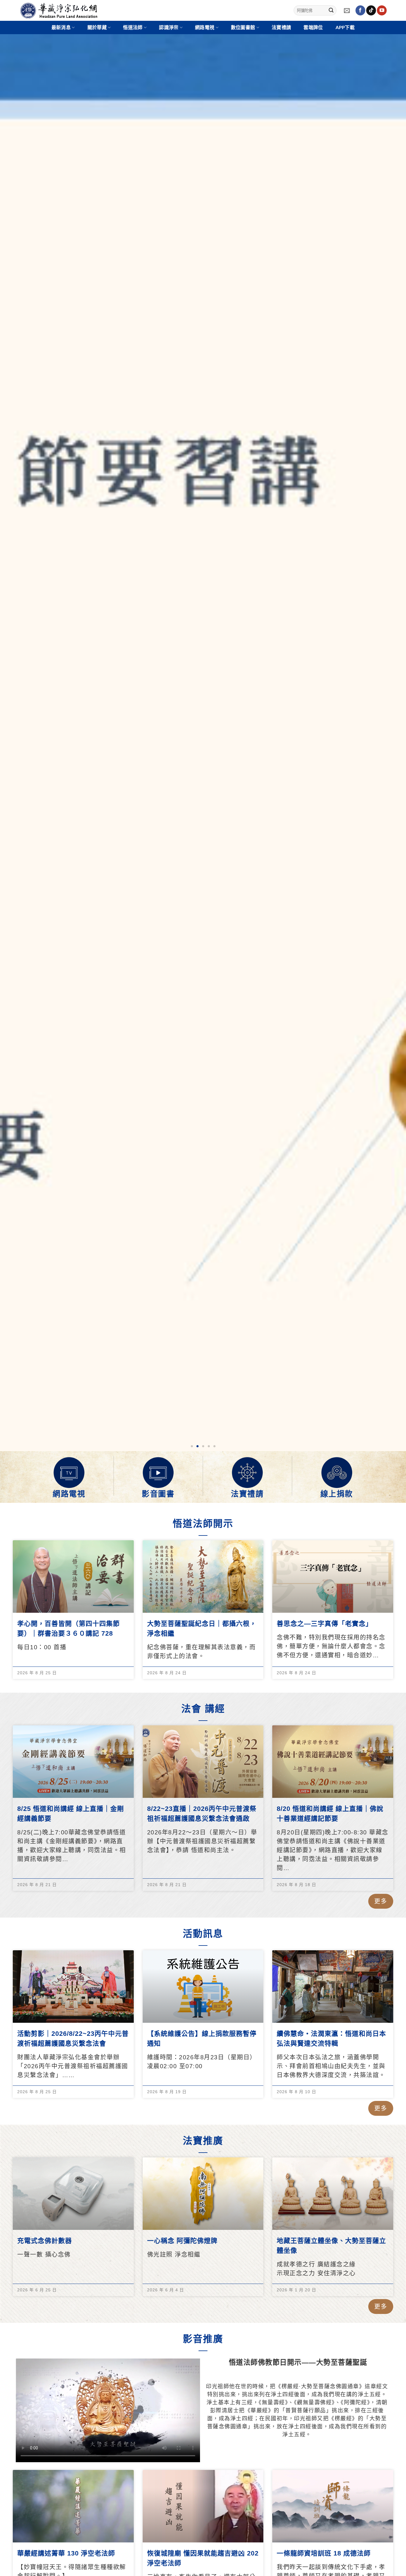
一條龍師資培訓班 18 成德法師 (324, 2553)
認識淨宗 (169, 28)
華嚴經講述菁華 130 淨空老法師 (66, 2553)
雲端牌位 (313, 28)
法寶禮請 (281, 28)
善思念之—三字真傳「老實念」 (325, 1624)
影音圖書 (158, 1494)
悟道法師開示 (203, 1524)
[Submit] (331, 10)
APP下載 (345, 28)
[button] (192, 1446)
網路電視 (69, 1494)
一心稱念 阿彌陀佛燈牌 (182, 2241)
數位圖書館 (243, 28)
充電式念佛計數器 (45, 2241)
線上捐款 (337, 1494)
